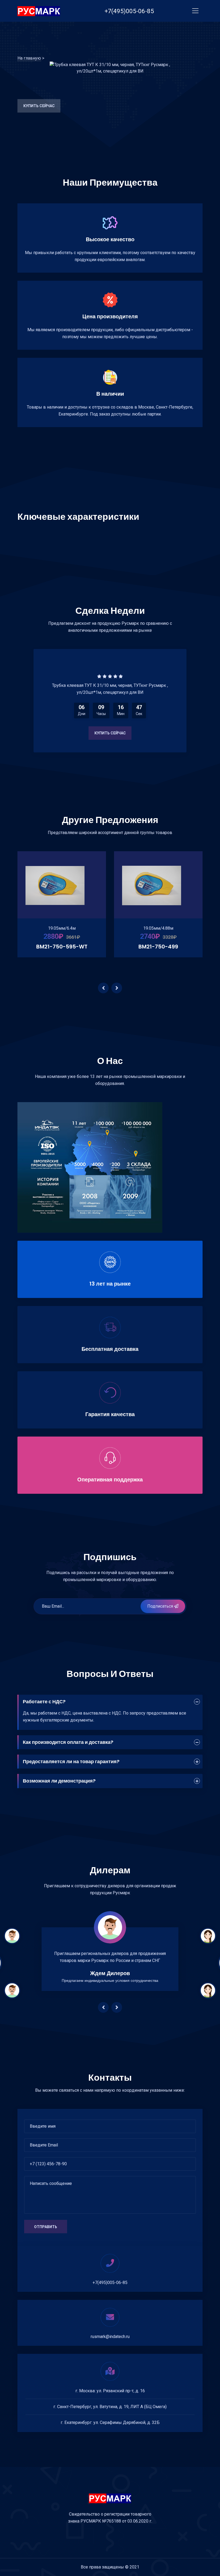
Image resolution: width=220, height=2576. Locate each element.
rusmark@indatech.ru (110, 2337)
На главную (29, 58)
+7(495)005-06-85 (110, 2283)
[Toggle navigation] (195, 11)
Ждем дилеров (110, 1973)
